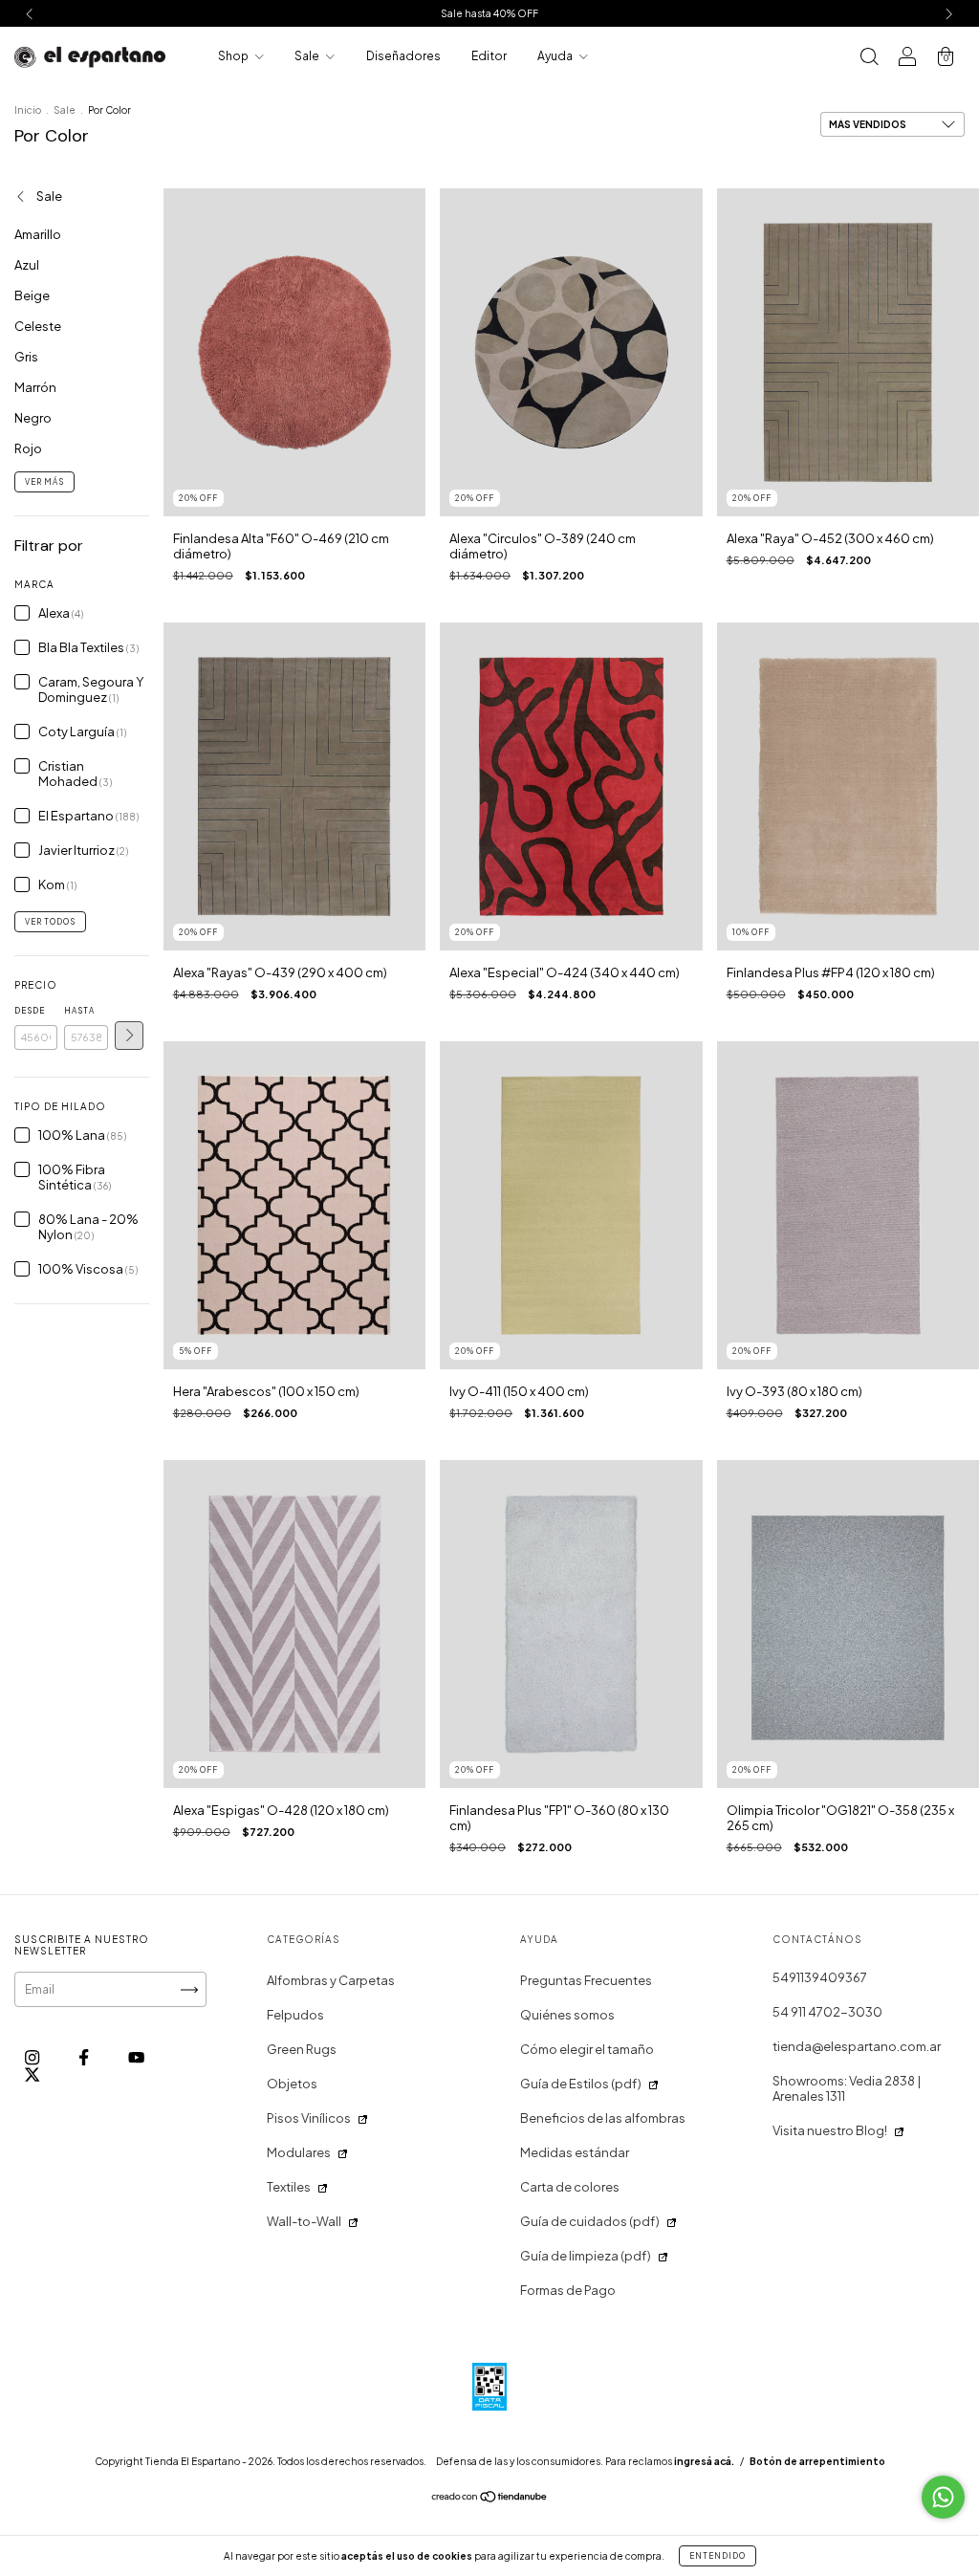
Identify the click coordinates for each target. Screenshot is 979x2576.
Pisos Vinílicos (309, 2118)
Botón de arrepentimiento (817, 2461)
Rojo (28, 448)
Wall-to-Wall (304, 2221)
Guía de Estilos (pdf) (581, 2084)
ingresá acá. (704, 2461)
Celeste (38, 326)
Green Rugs (302, 2049)
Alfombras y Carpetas (331, 1980)
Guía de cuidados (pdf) (590, 2221)
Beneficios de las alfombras (603, 2118)
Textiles (289, 2187)
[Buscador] (869, 58)
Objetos (292, 2084)
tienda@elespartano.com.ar (857, 2046)
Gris (26, 357)
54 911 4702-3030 (827, 2012)
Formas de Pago (568, 2290)
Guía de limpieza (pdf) (586, 2256)
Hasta (79, 1011)
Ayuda (556, 56)
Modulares (299, 2152)
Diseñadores (403, 56)
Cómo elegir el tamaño (587, 2049)
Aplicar (129, 1036)
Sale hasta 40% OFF (489, 13)
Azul (27, 265)
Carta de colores (570, 2187)
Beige (32, 295)
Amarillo (38, 234)
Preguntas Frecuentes (586, 1980)
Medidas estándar (575, 2152)
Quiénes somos (567, 2015)
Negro (33, 418)
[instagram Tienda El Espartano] (33, 2058)
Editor (489, 56)
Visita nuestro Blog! (830, 2130)
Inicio (28, 110)
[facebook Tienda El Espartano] (85, 2058)
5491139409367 (820, 1977)
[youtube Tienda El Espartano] (136, 2058)
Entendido (718, 2556)
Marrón (35, 387)
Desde (30, 1011)
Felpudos (295, 2015)
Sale (308, 56)
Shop (234, 56)
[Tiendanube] (490, 2499)
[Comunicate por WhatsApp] (943, 2497)
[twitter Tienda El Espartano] (32, 2074)
